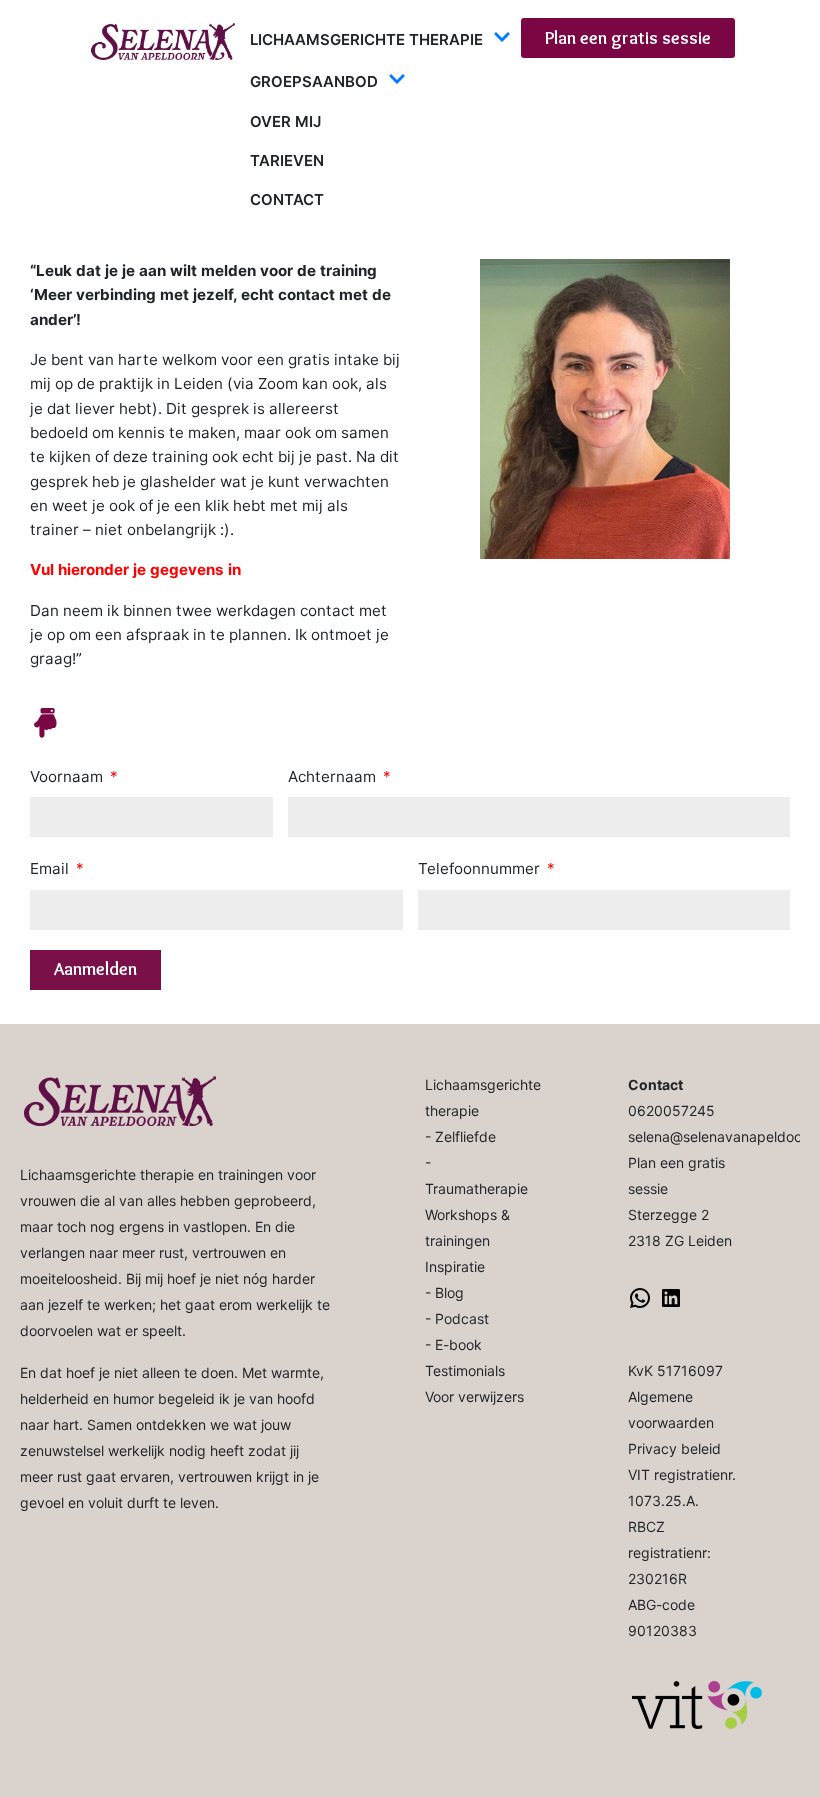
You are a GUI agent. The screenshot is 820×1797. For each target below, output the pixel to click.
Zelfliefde (465, 1136)
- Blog (444, 1292)
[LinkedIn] (671, 1304)
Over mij (285, 121)
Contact (287, 199)
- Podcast (457, 1318)
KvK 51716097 (675, 1370)
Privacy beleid (674, 1448)
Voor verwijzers (474, 1396)
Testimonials (465, 1370)
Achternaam (334, 776)
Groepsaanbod (314, 81)
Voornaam (68, 776)
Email (51, 868)
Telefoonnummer (481, 868)
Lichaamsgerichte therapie (366, 39)
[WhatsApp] (640, 1304)
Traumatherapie (476, 1188)
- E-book (453, 1344)
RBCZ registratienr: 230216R (669, 1552)
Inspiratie (455, 1266)
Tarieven (287, 160)
